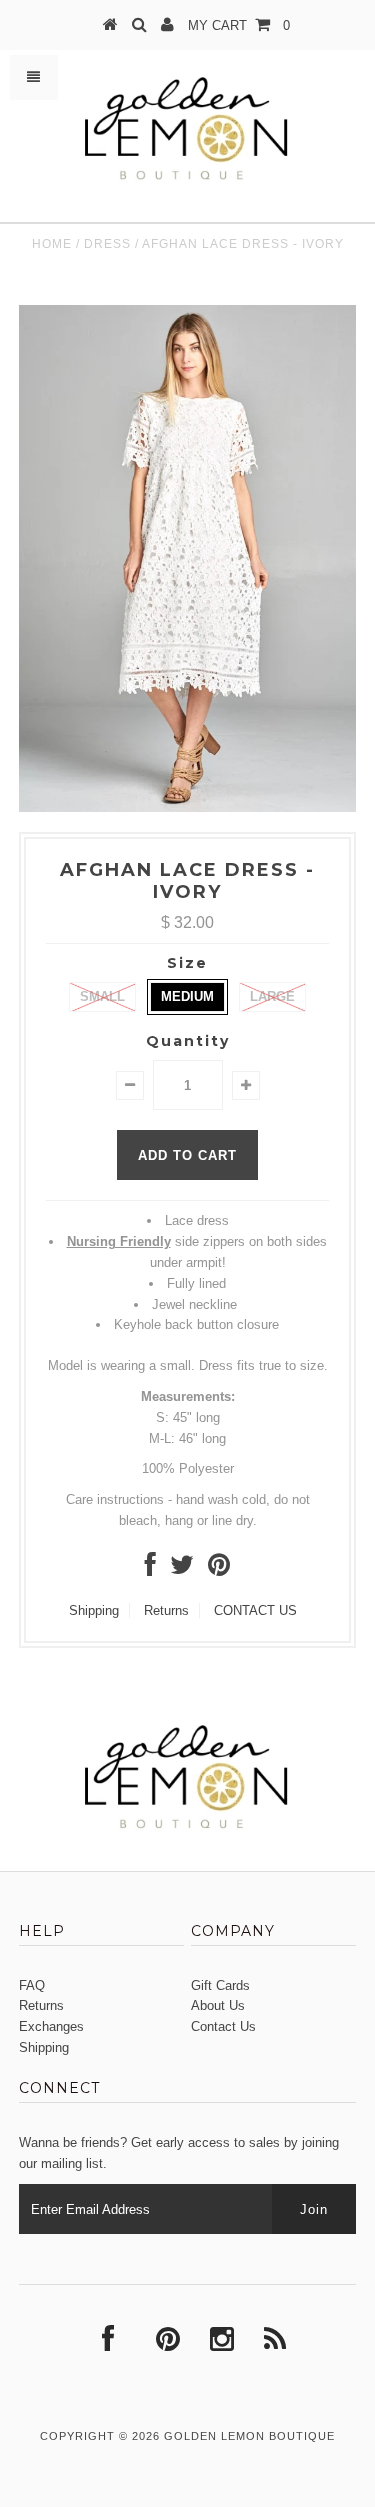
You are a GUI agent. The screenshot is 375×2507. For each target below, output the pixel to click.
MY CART (239, 25)
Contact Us (223, 2026)
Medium (187, 996)
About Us (218, 2005)
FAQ (32, 1985)
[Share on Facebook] (150, 1569)
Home (52, 244)
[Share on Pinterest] (219, 1569)
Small (102, 996)
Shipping (94, 1610)
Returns (166, 1610)
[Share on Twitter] (182, 1569)
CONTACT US (255, 1610)
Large (272, 996)
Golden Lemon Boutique (249, 2436)
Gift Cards (220, 1985)
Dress (107, 244)
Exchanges (51, 2026)
